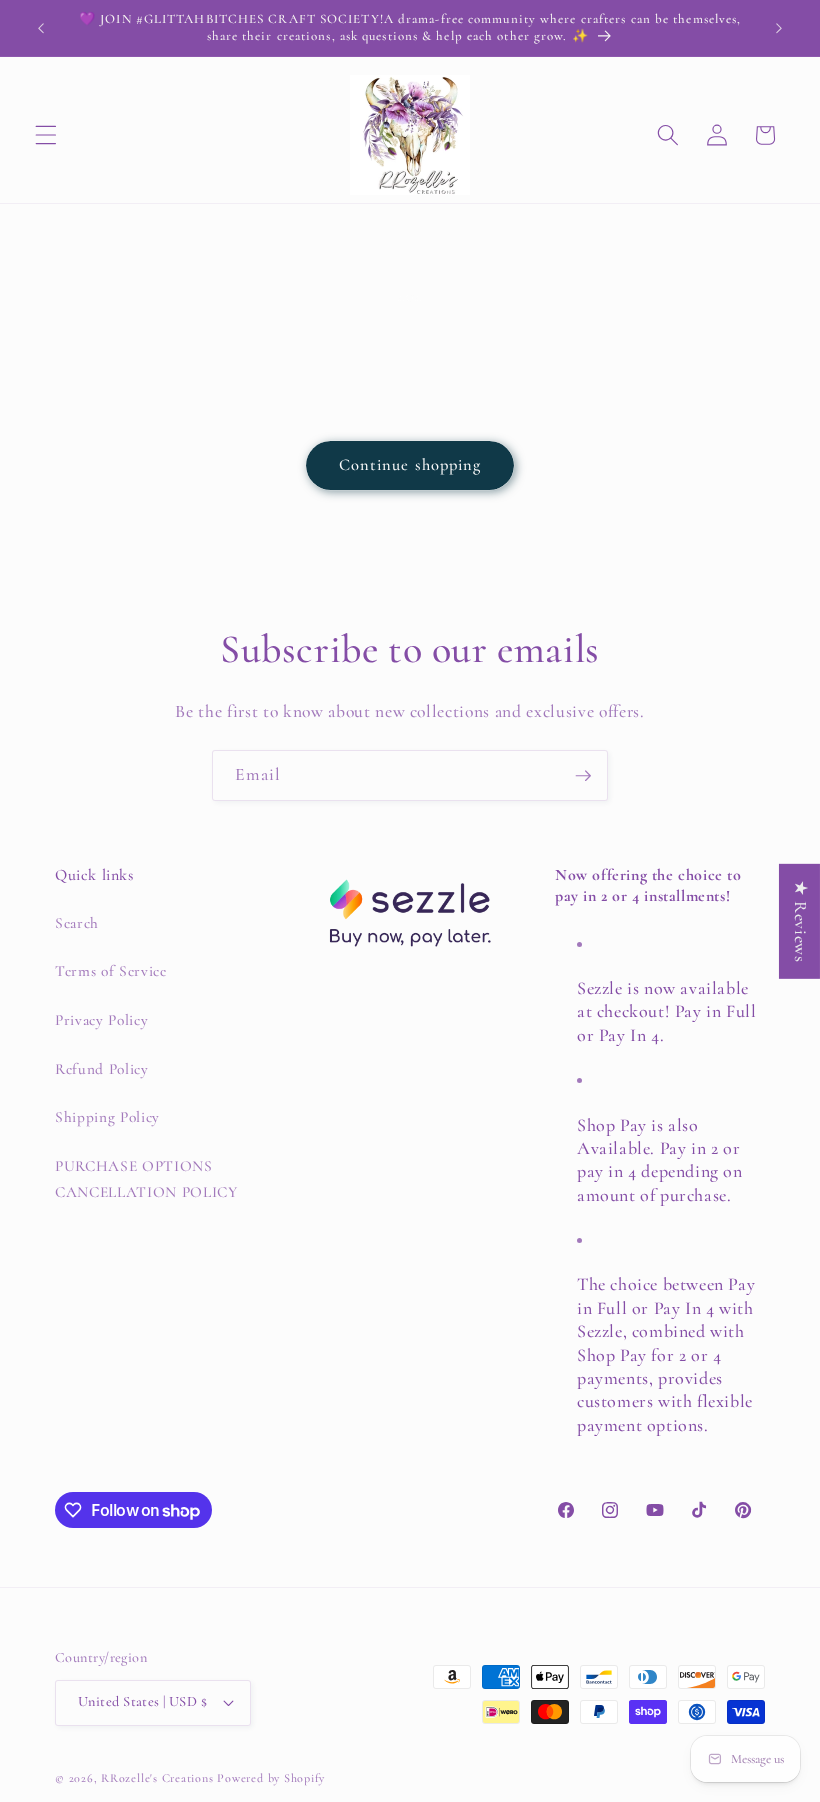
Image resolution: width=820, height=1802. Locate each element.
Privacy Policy (101, 1020)
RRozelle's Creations (157, 1778)
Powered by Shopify (271, 1778)
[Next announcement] (779, 28)
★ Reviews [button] (800, 921)
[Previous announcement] (41, 28)
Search (77, 923)
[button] (46, 135)
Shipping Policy (107, 1117)
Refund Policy (102, 1069)
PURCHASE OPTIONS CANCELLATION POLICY (146, 1179)
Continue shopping (410, 465)
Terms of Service (111, 971)
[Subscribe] (583, 776)
